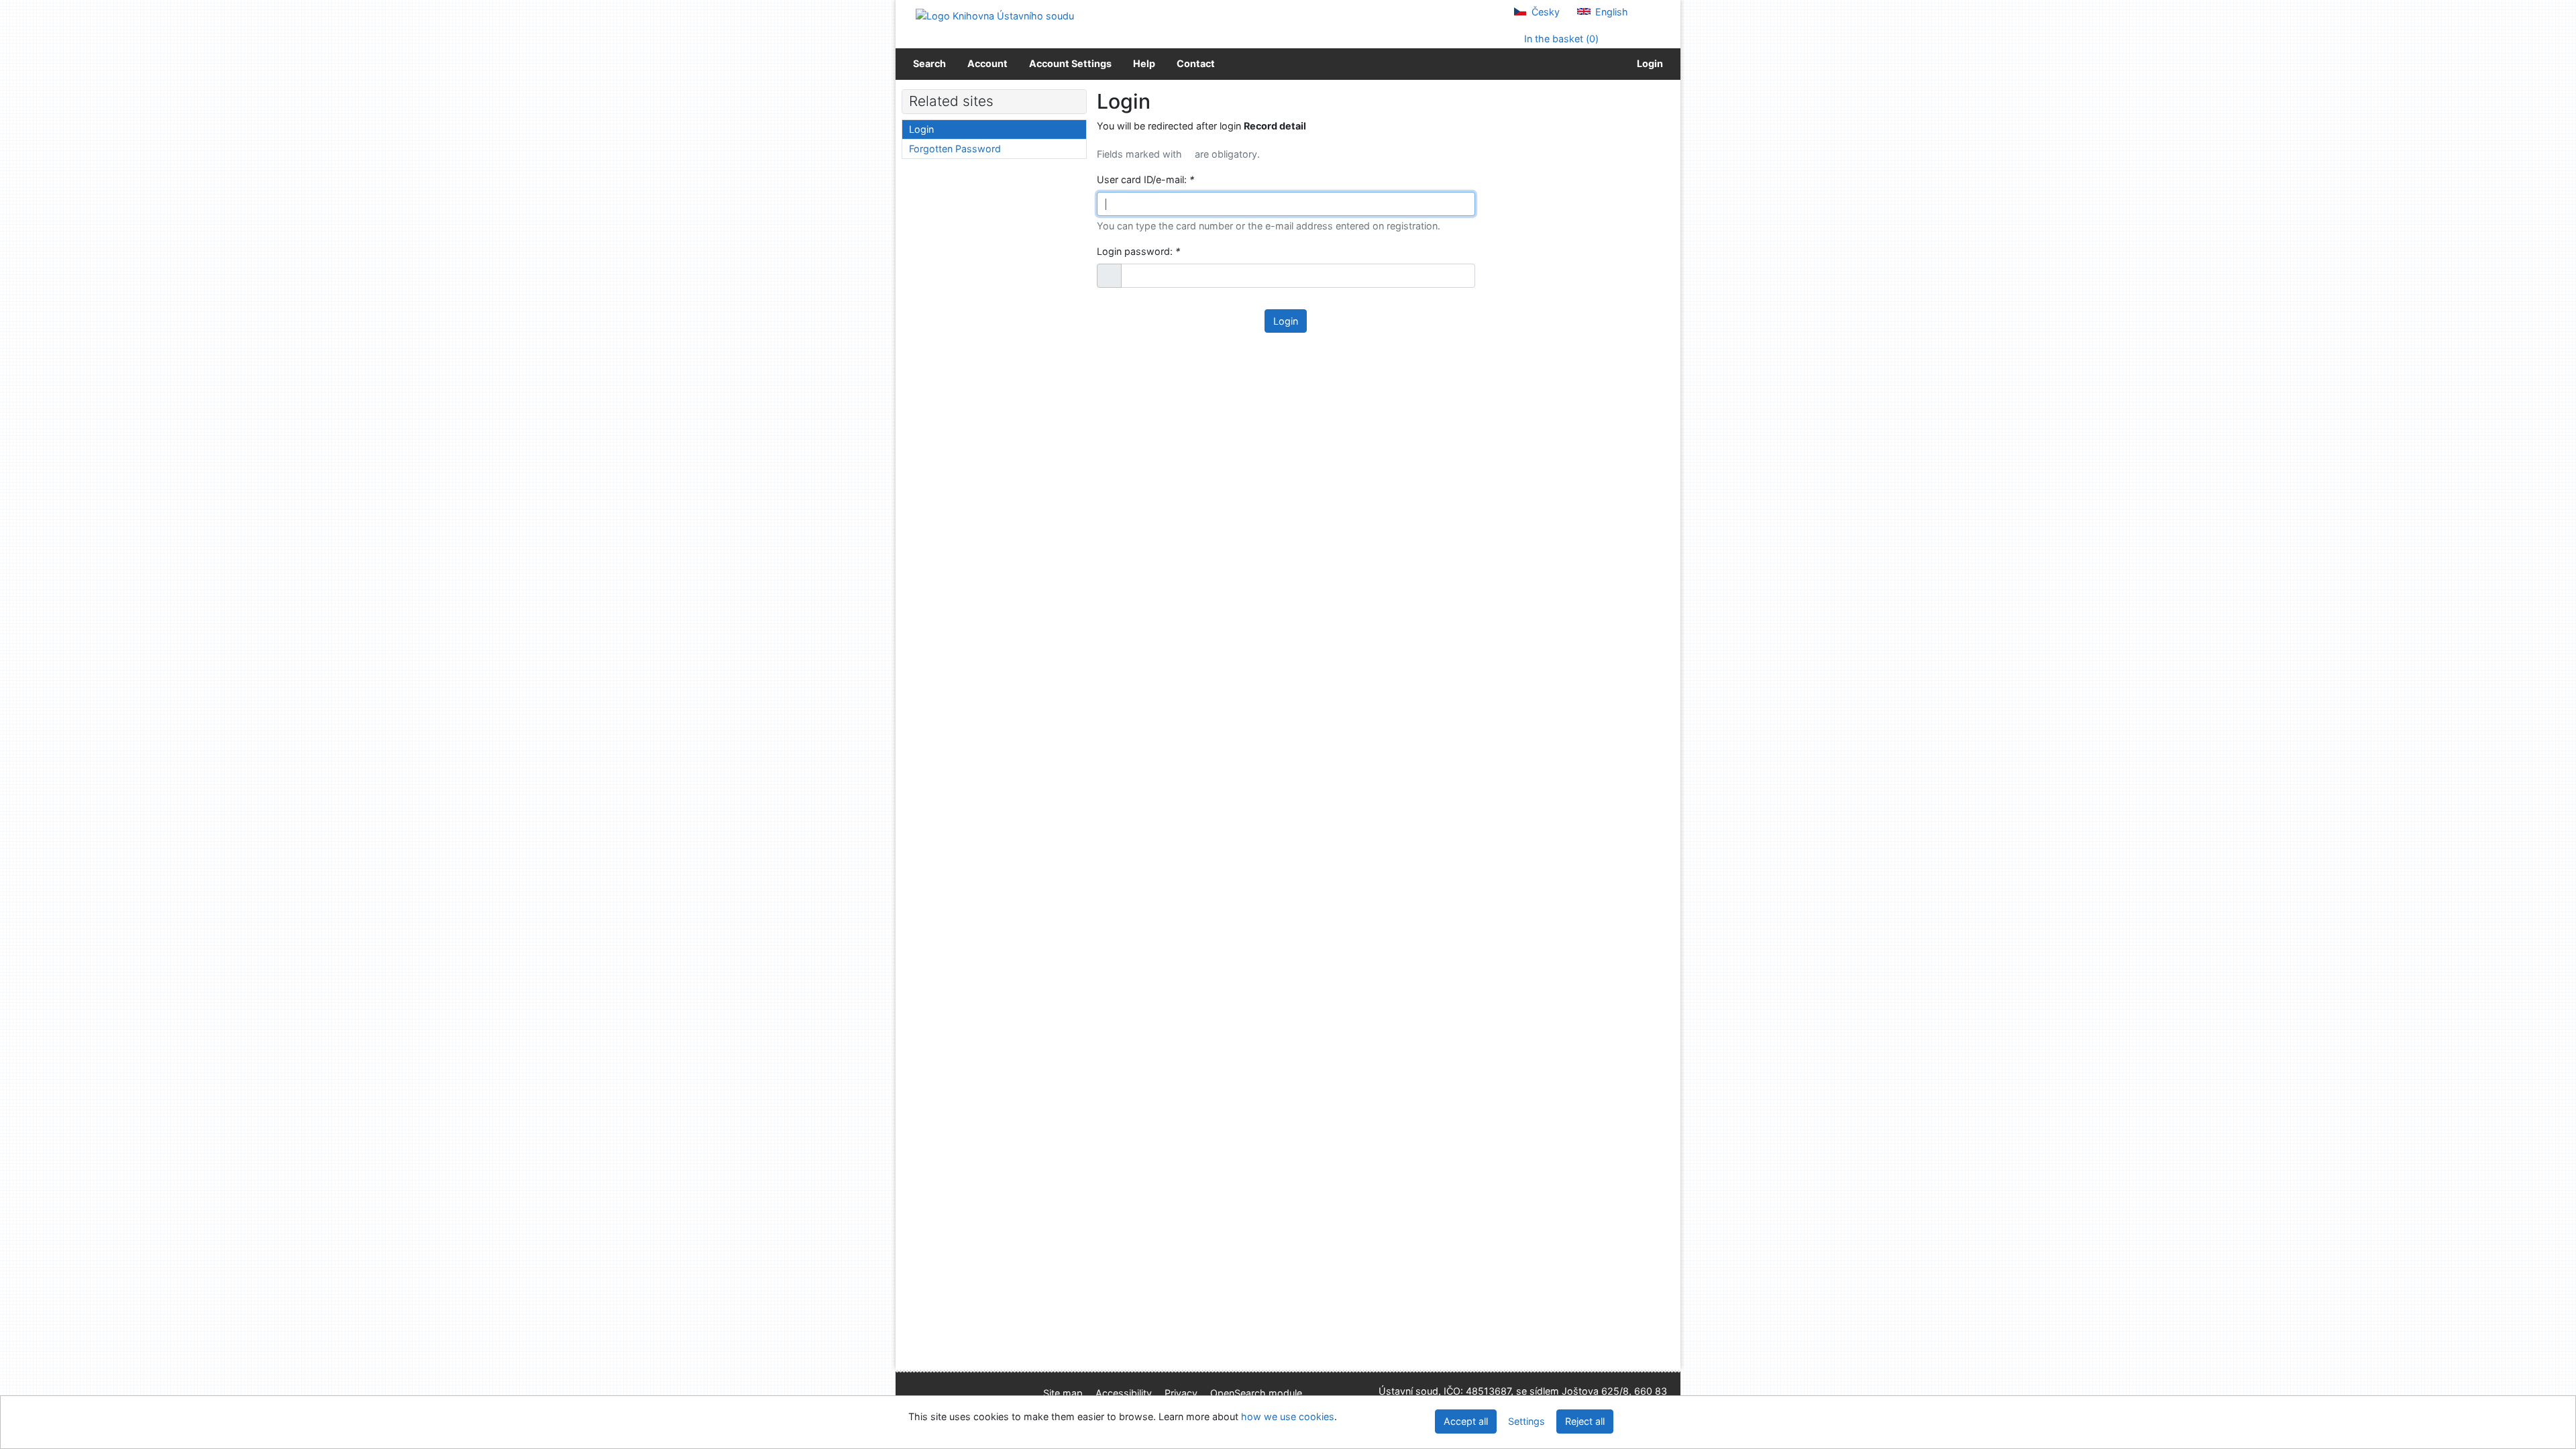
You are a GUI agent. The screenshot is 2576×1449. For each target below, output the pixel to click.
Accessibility (1124, 1393)
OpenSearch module (1256, 1393)
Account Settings (1070, 63)
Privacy (1181, 1393)
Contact (1196, 63)
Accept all (1466, 1421)
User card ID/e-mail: (1145, 179)
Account (987, 63)
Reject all (1585, 1421)
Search (929, 63)
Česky (1544, 12)
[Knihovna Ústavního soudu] (995, 15)
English (1610, 12)
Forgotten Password (955, 149)
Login (1648, 63)
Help (1144, 63)
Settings (1526, 1421)
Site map (1063, 1393)
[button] (1109, 276)
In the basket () (1560, 39)
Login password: (1138, 251)
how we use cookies (1288, 1416)
